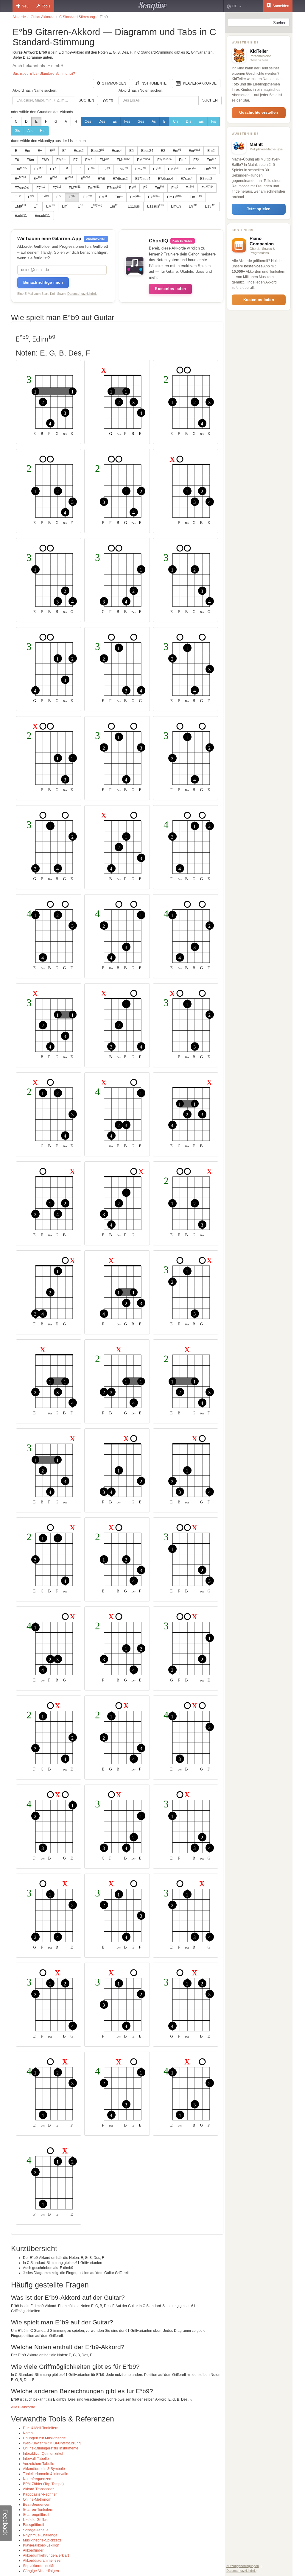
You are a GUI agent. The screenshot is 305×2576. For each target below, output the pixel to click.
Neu (25, 6)
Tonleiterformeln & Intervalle (46, 2474)
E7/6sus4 (143, 179)
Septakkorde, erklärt (39, 2566)
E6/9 (45, 160)
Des (102, 121)
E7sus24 (22, 188)
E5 (132, 151)
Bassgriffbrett (34, 2525)
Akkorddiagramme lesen (43, 2561)
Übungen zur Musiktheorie (44, 2438)
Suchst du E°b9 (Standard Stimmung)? (44, 74)
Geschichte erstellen (259, 112)
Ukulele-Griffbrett (37, 2520)
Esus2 (79, 151)
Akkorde (19, 17)
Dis (189, 121)
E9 (193, 206)
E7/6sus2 (120, 179)
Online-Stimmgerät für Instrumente (51, 2448)
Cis (176, 121)
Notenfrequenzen (37, 2479)
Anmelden (281, 6)
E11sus (134, 206)
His (43, 131)
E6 (17, 160)
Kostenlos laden (170, 289)
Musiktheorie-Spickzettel (43, 2540)
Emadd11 (42, 216)
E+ (40, 151)
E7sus (114, 188)
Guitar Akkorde (43, 17)
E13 (210, 206)
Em (27, 151)
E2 (163, 151)
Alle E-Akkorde (23, 2407)
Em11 (175, 197)
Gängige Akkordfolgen (41, 2571)
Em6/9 (176, 206)
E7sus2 (206, 179)
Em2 (211, 151)
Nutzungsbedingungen (243, 2566)
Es (115, 121)
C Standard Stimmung (77, 17)
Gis (17, 131)
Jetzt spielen (259, 209)
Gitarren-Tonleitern (38, 2510)
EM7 (123, 169)
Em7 (140, 169)
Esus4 (117, 151)
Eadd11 (21, 216)
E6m (30, 160)
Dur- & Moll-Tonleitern (41, 2428)
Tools (46, 6)
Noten (28, 2433)
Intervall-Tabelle (36, 2459)
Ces (88, 121)
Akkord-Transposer (38, 2489)
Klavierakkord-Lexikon (41, 2545)
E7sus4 (187, 179)
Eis (201, 121)
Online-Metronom (37, 2499)
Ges (141, 121)
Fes (127, 121)
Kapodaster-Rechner (40, 2494)
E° (64, 151)
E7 (76, 160)
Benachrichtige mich (43, 282)
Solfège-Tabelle (36, 2530)
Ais (30, 131)
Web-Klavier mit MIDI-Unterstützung (52, 2443)
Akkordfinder (33, 2550)
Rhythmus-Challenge (40, 2535)
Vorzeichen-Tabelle (39, 2464)
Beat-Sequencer (36, 2505)
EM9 (20, 206)
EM (61, 160)
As (154, 121)
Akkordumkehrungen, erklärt (46, 2555)
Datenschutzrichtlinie (82, 294)
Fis (214, 121)
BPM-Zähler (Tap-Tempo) (43, 2484)
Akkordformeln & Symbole (44, 2469)
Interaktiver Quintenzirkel (43, 2454)
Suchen (86, 100)
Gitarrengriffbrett (36, 2515)
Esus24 (147, 151)
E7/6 (101, 179)
